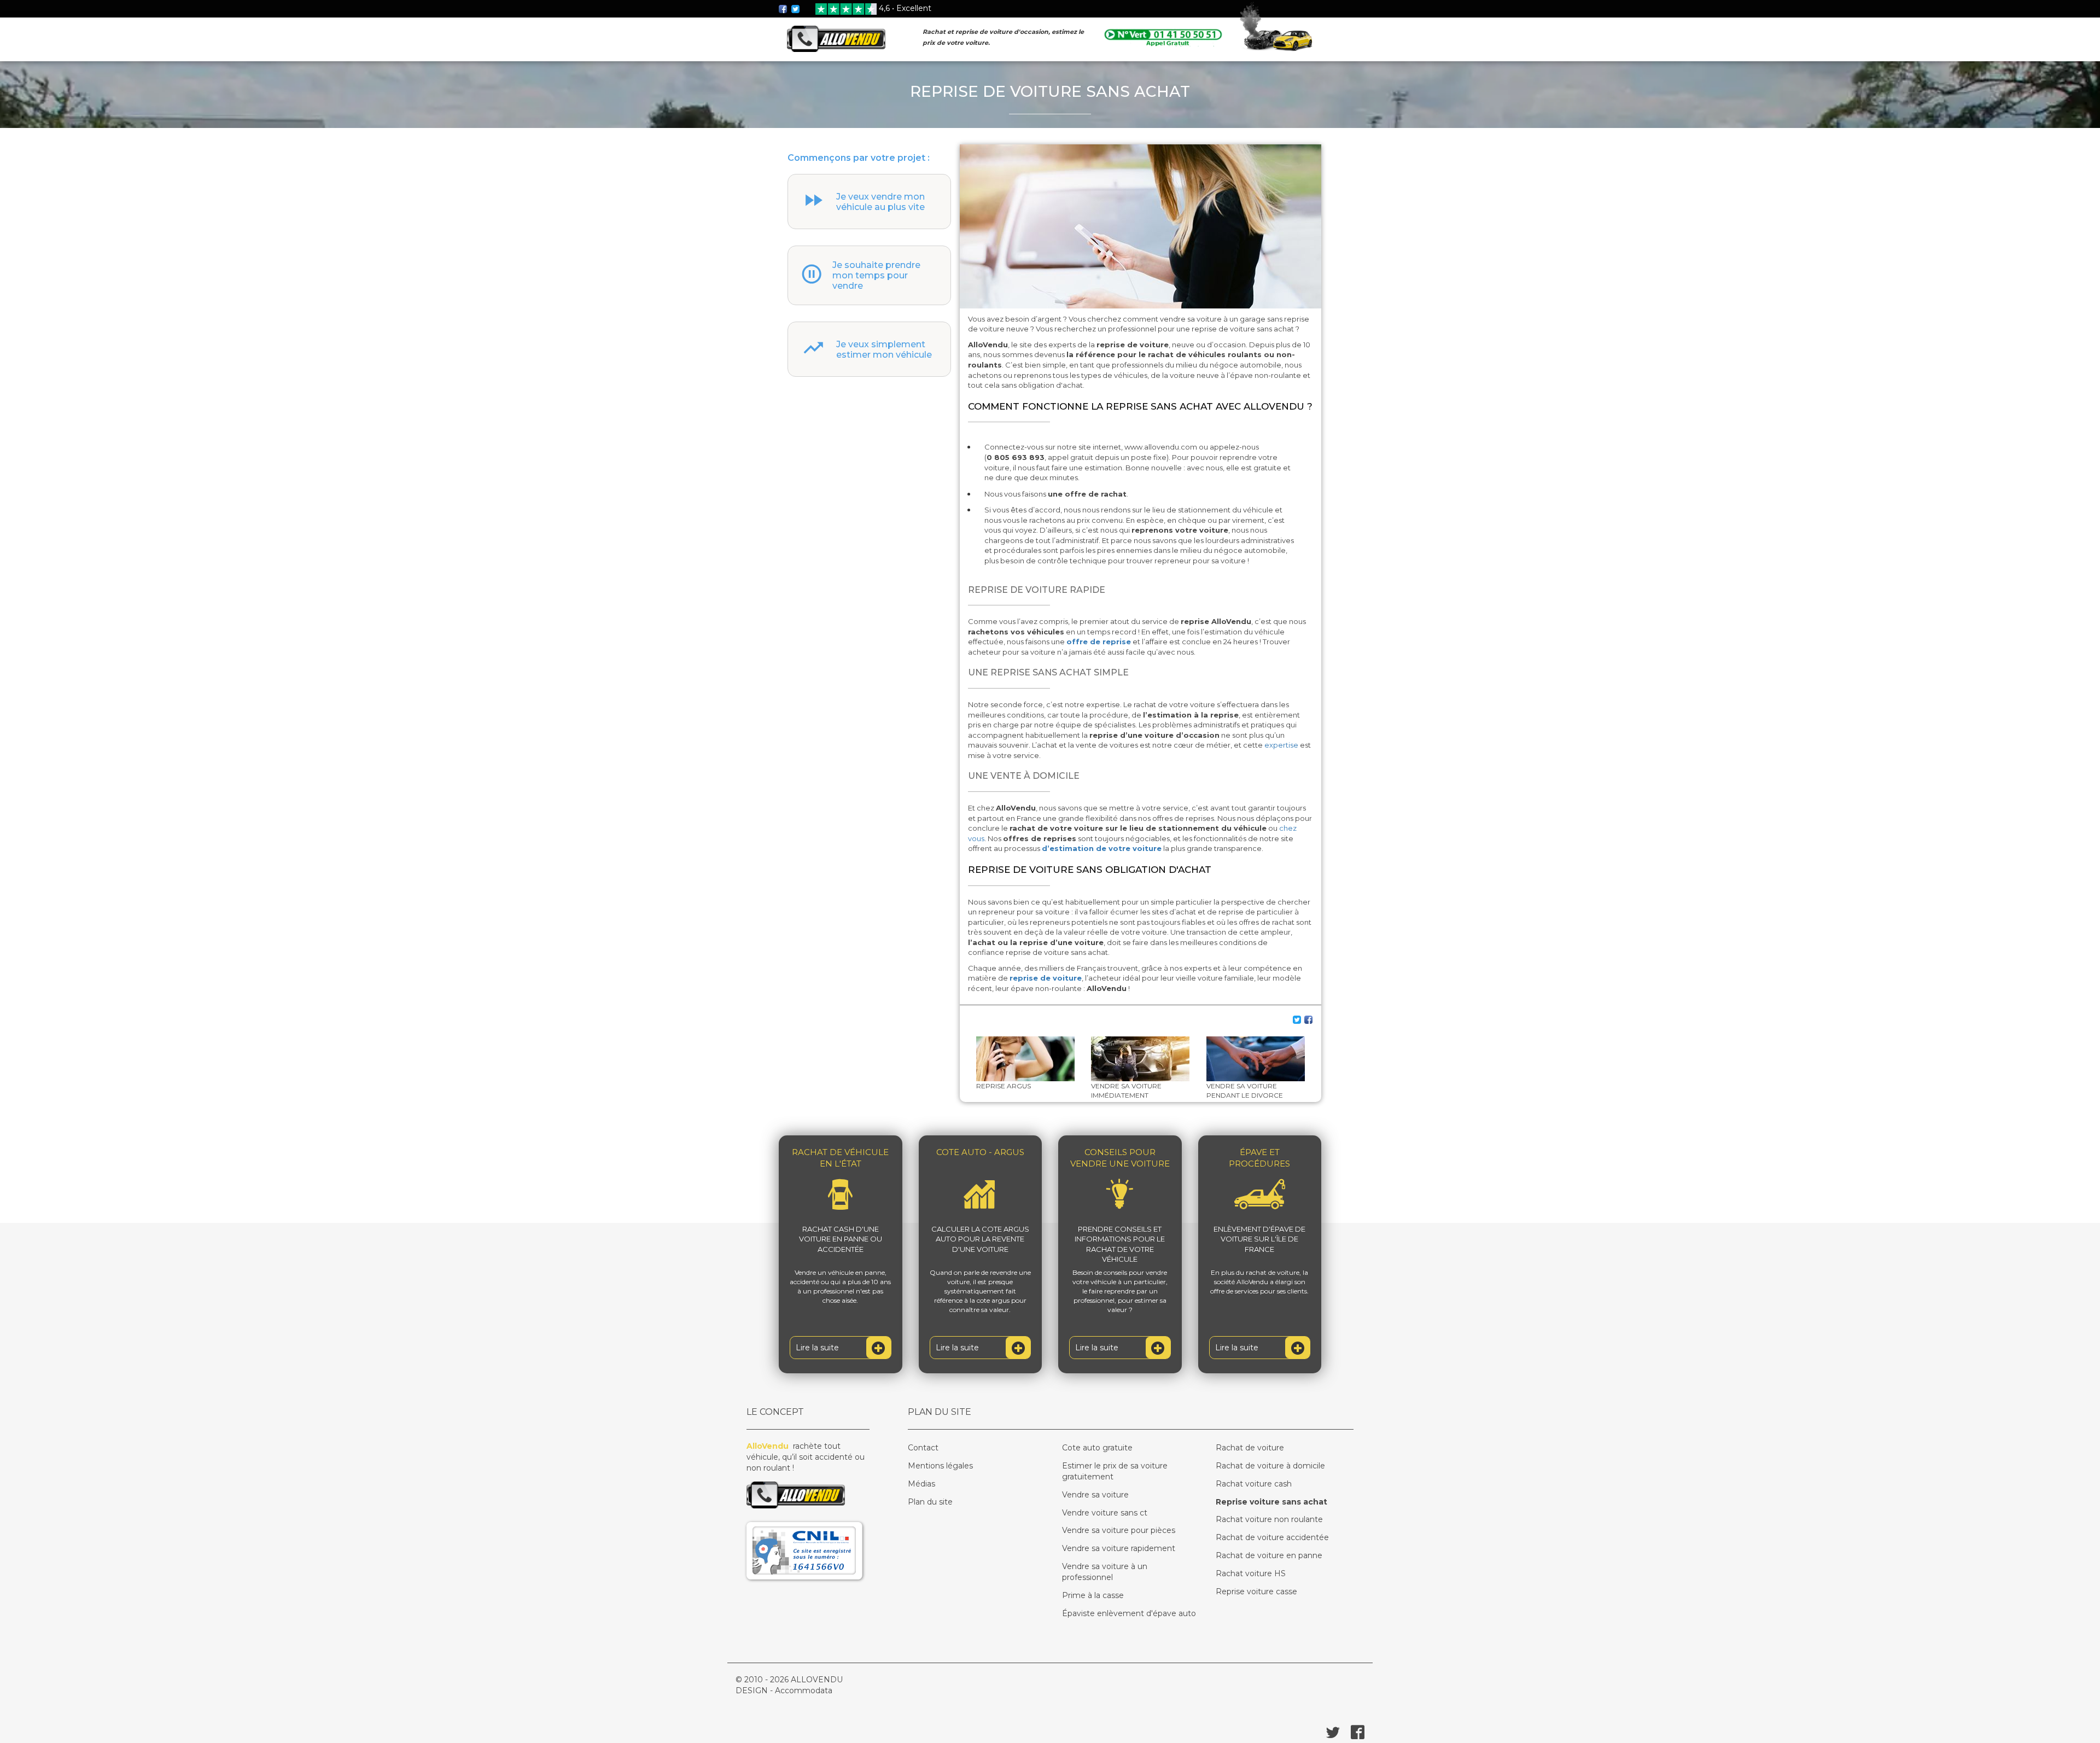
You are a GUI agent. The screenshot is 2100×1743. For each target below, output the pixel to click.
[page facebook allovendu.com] (784, 8)
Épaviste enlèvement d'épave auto (1129, 1613)
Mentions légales (940, 1466)
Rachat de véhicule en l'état (840, 1158)
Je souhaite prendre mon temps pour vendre (876, 275)
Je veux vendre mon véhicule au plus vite (880, 202)
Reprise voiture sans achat (1271, 1502)
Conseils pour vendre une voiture (1120, 1158)
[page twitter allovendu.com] (796, 8)
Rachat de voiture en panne (1269, 1555)
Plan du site (930, 1502)
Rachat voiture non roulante (1269, 1519)
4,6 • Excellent (905, 8)
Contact (923, 1448)
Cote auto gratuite (1097, 1448)
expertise (1282, 745)
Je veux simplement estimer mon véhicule (884, 349)
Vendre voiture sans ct (1105, 1513)
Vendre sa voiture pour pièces (1119, 1530)
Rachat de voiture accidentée (1272, 1537)
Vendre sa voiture (1095, 1495)
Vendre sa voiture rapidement (1119, 1548)
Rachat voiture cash (1254, 1484)
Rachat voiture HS (1251, 1573)
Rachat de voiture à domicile (1270, 1466)
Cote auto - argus (980, 1152)
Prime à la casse (1093, 1595)
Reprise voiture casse (1256, 1592)
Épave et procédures (1259, 1158)
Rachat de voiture (1250, 1448)
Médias (921, 1484)
